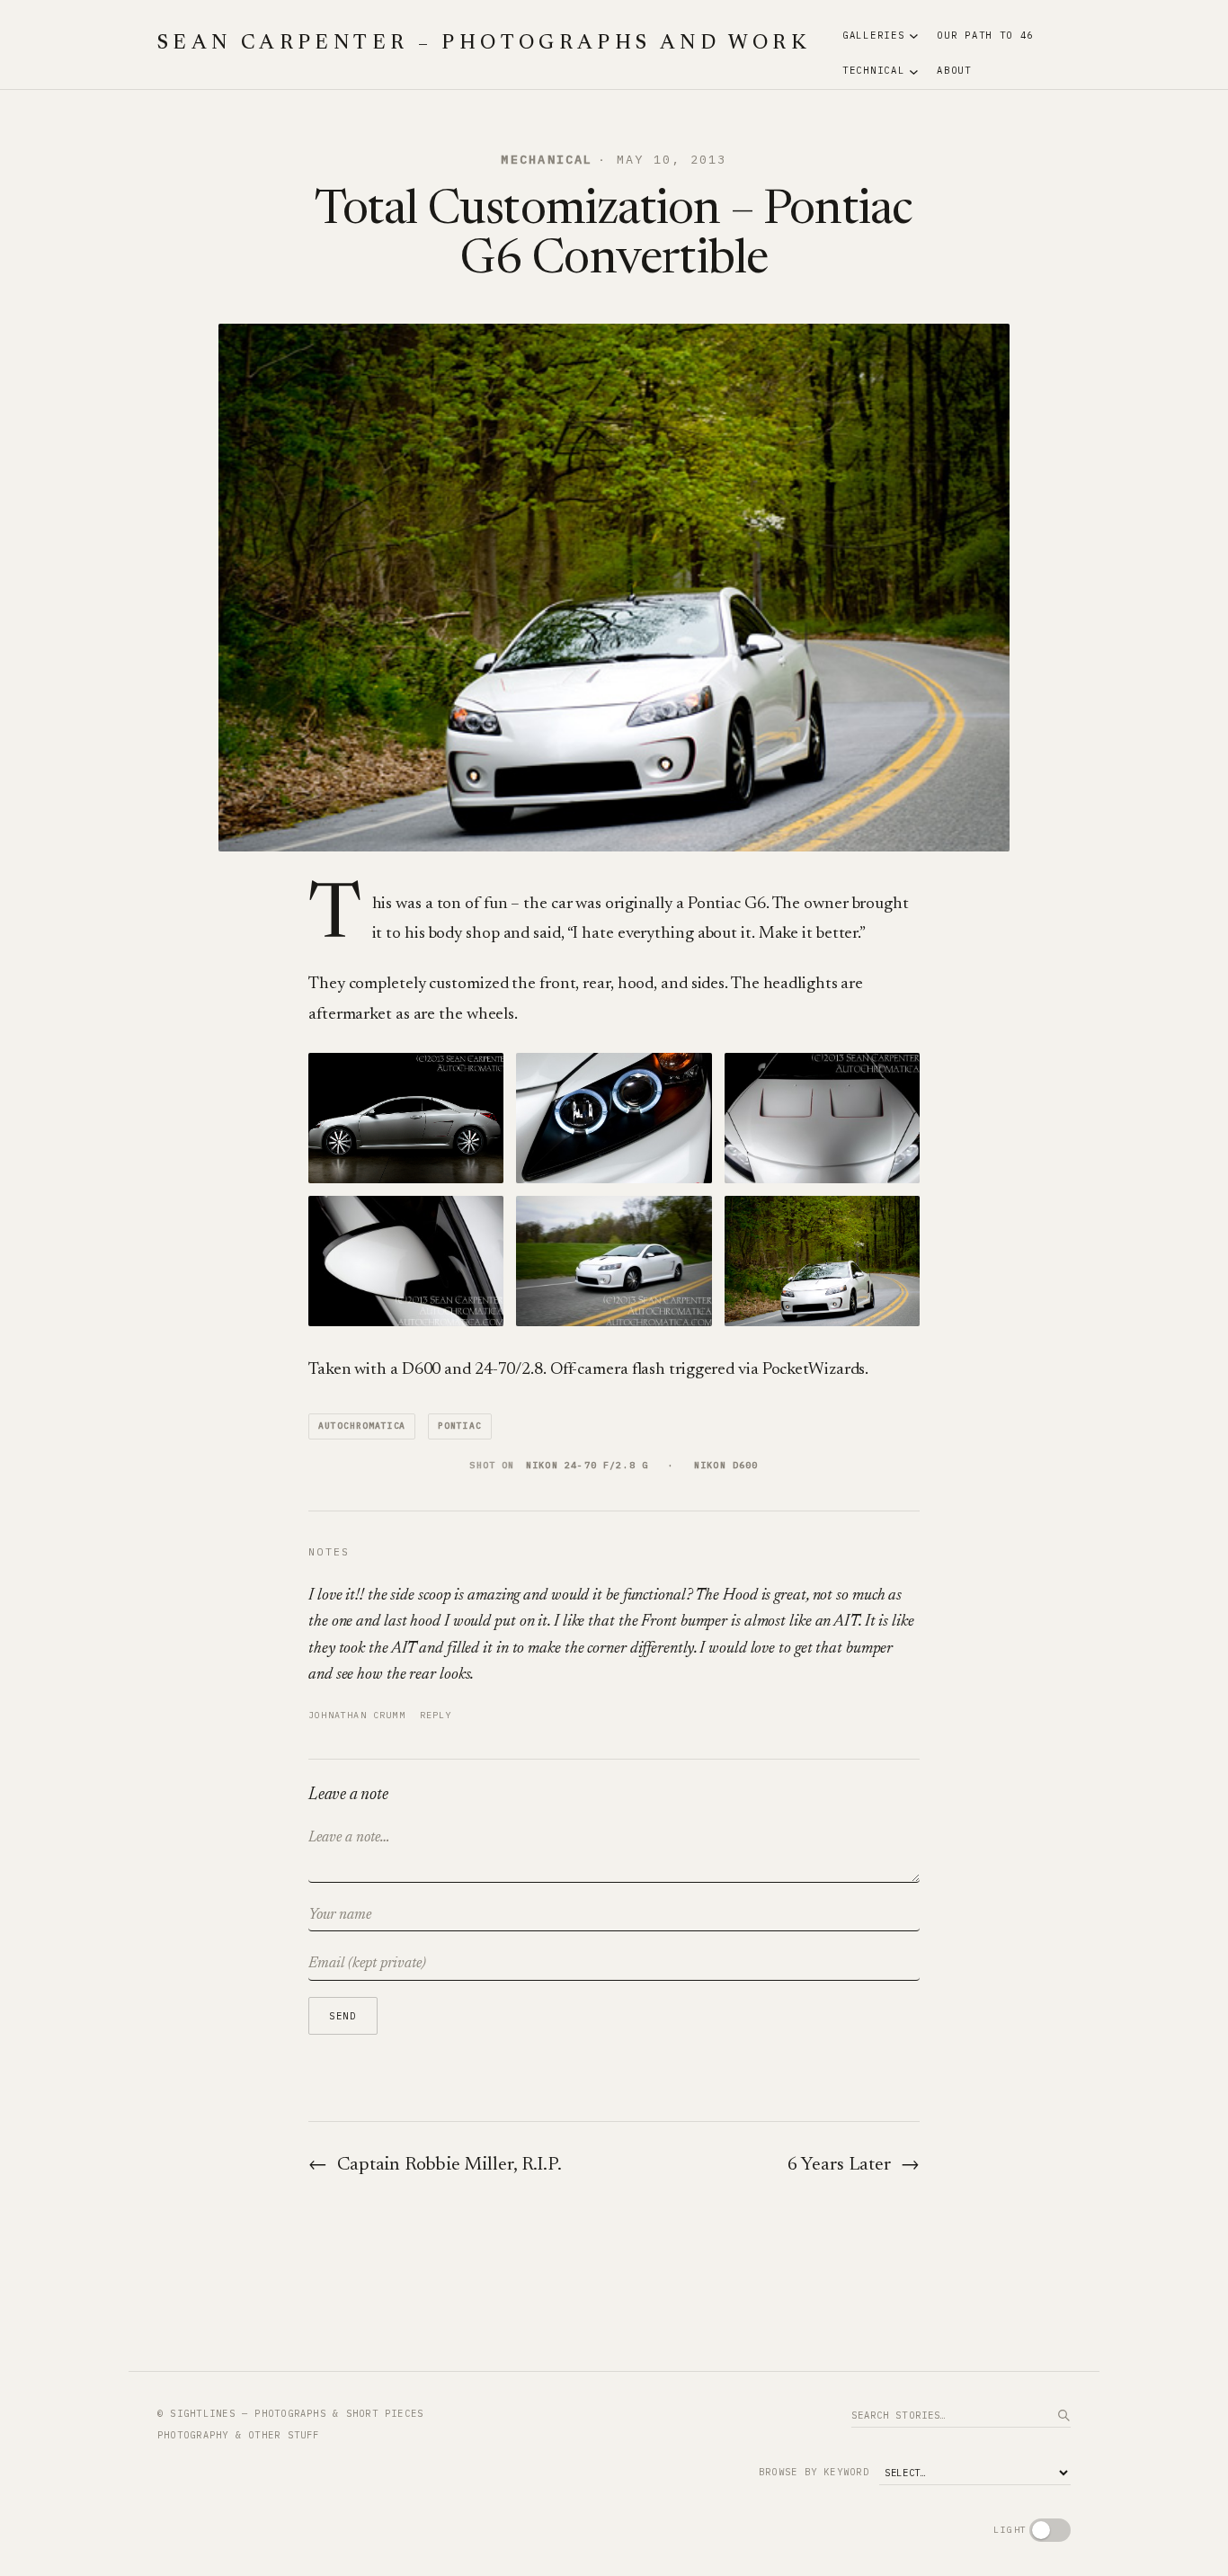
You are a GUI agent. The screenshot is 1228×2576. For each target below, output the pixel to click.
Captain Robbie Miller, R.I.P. (449, 2166)
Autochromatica (362, 1426)
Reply (436, 1715)
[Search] (1063, 2415)
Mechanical (547, 159)
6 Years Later (839, 2166)
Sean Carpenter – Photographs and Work (484, 44)
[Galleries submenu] (914, 36)
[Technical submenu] (914, 71)
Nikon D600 (726, 1465)
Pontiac (460, 1426)
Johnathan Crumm (357, 1715)
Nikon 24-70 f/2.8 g (587, 1465)
